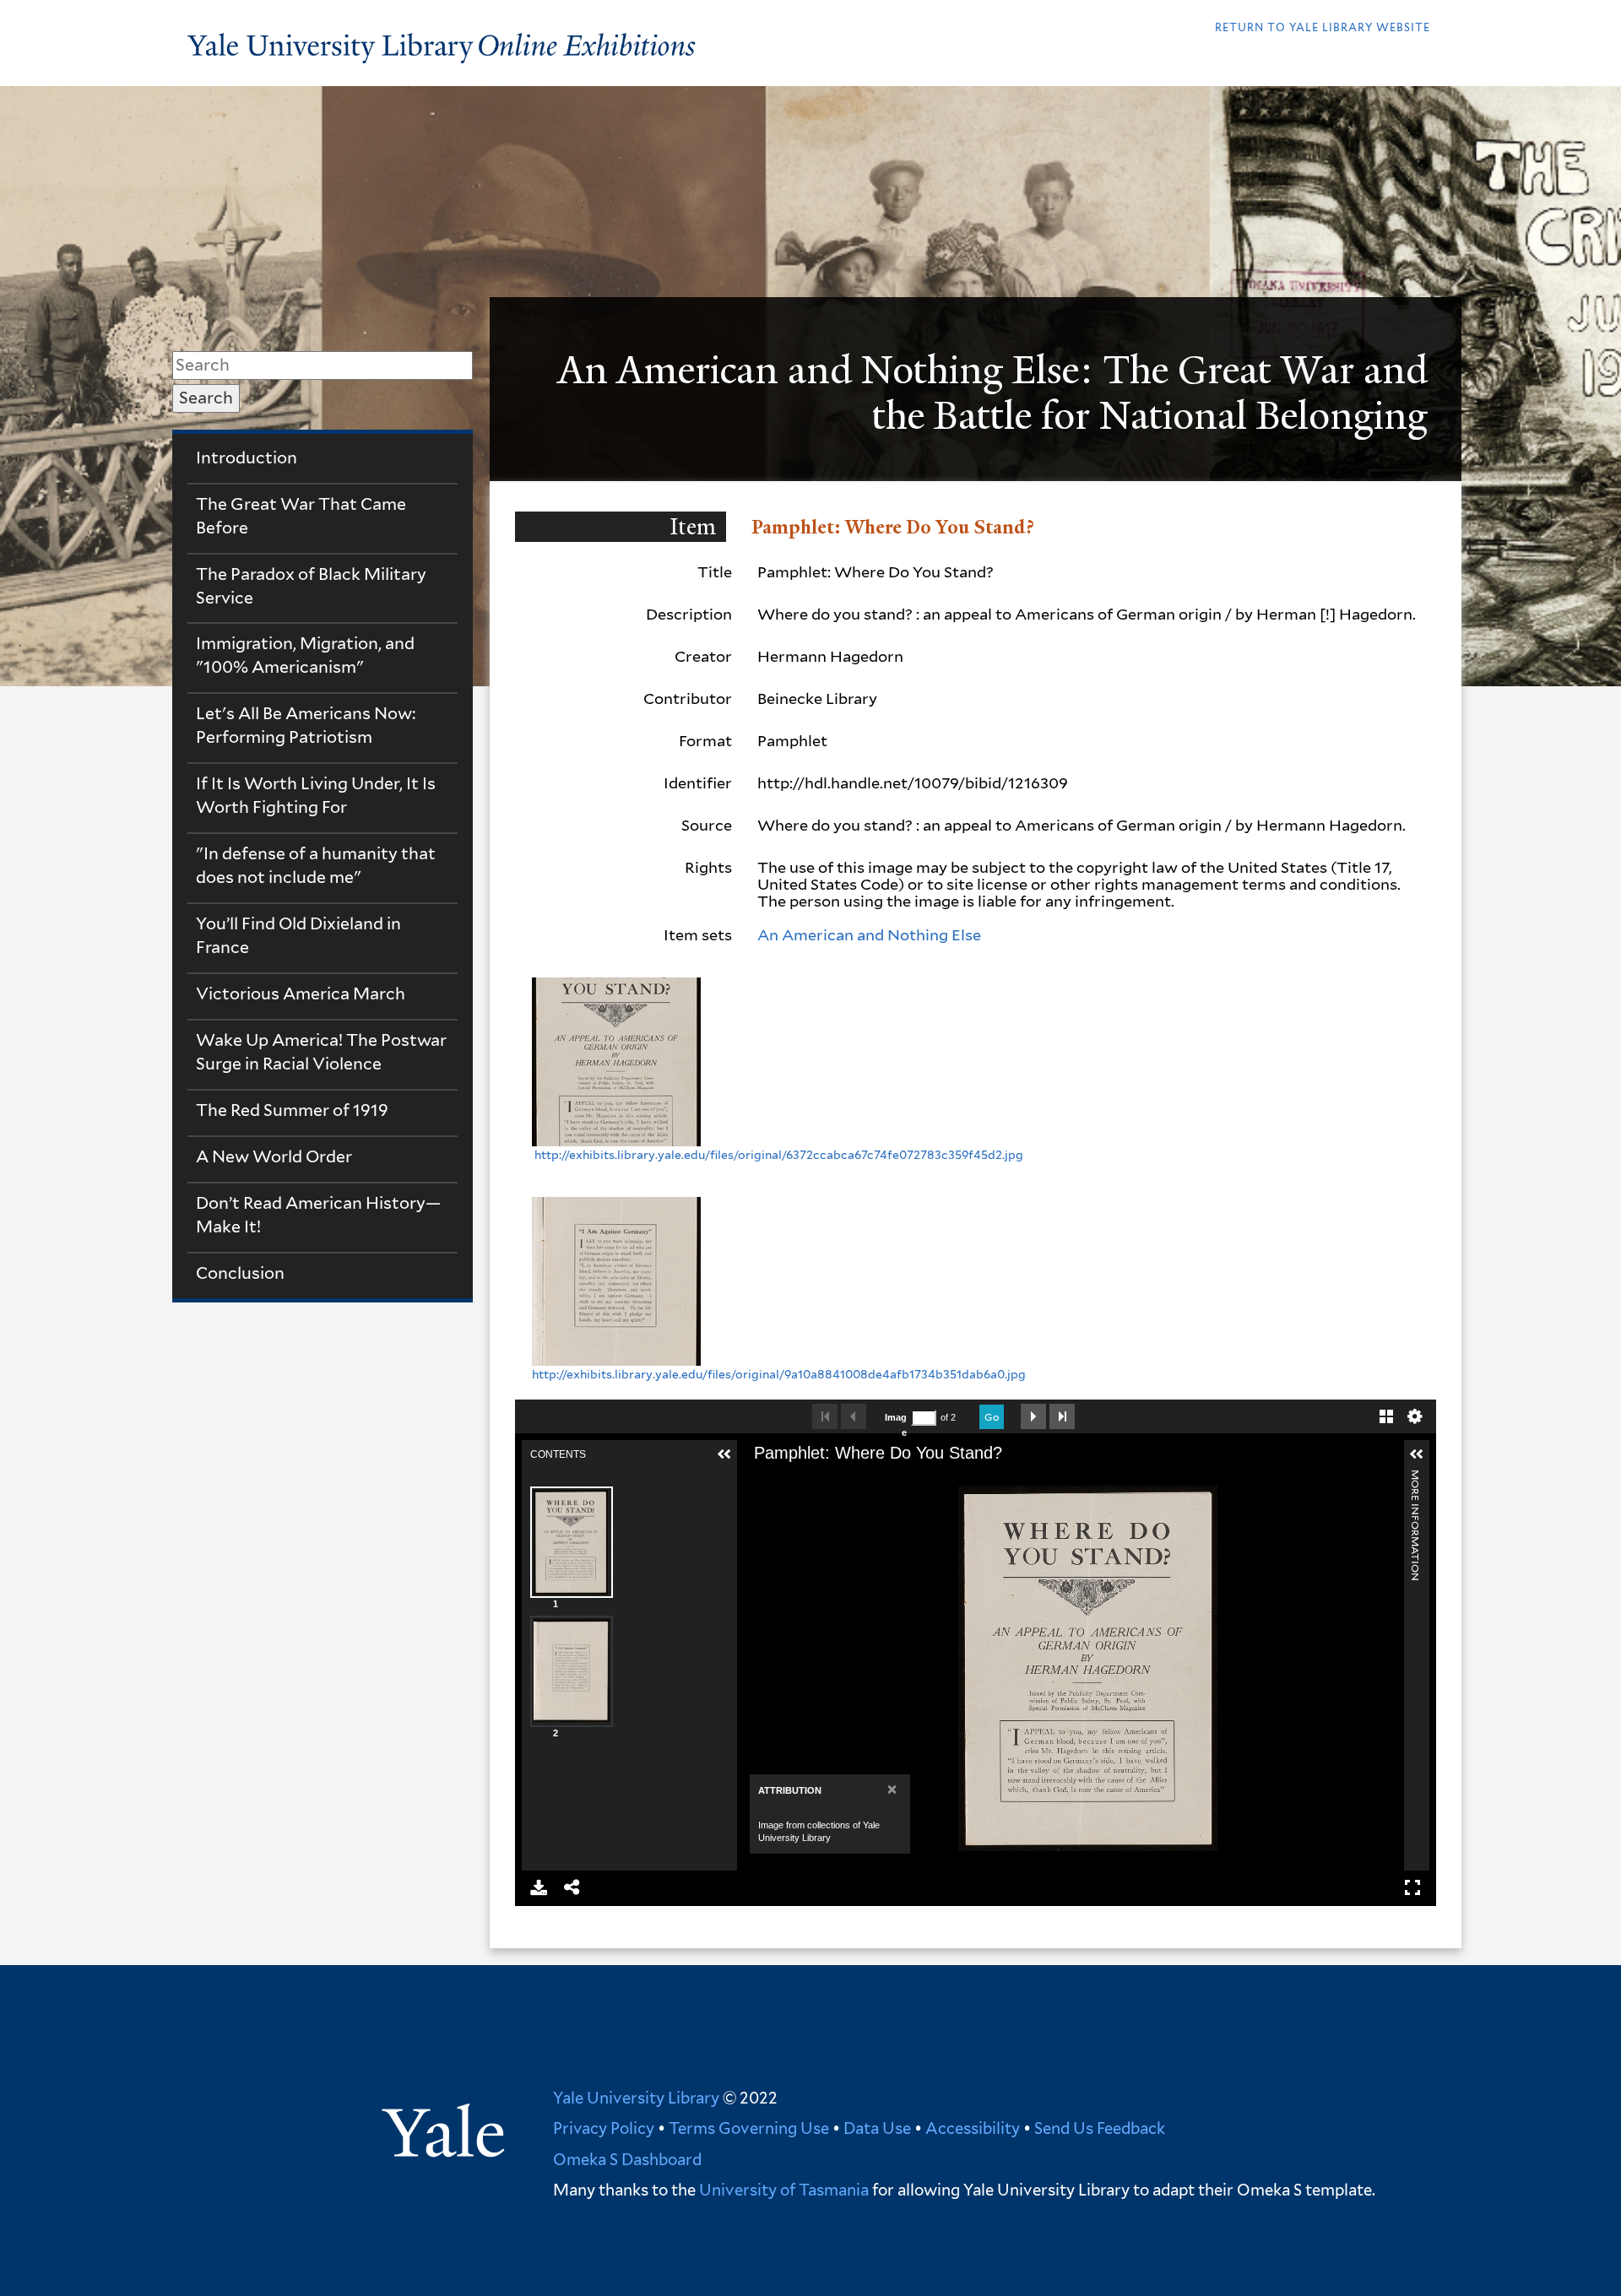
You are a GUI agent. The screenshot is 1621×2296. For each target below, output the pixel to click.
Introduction (247, 458)
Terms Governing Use (749, 2128)
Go (992, 1417)
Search (206, 398)
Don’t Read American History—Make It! (318, 1215)
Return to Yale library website (1323, 27)
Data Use (877, 2128)
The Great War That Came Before (301, 516)
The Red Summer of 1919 (292, 1110)
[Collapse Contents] (724, 1454)
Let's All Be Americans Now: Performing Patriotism (306, 725)
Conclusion (240, 1273)
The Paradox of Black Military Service (311, 586)
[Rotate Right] (832, 1480)
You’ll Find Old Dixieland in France (298, 935)
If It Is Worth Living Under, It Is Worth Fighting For (316, 795)
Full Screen (1412, 1887)
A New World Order (274, 1156)
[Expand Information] (1417, 1454)
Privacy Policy (604, 2128)
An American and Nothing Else (869, 935)
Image (896, 1425)
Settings (1415, 1416)
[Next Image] (1033, 1416)
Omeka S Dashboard (627, 2159)
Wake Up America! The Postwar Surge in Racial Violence (321, 1052)
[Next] (1401, 1668)
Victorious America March (301, 994)
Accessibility (973, 2128)
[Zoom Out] (804, 1480)
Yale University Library (636, 2098)
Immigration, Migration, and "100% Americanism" (305, 655)
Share (572, 1887)
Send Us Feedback (1100, 2128)
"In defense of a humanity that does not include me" (316, 865)
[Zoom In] (775, 1480)
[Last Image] (1062, 1416)
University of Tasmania (782, 2190)
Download (539, 1887)
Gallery (1386, 1416)
